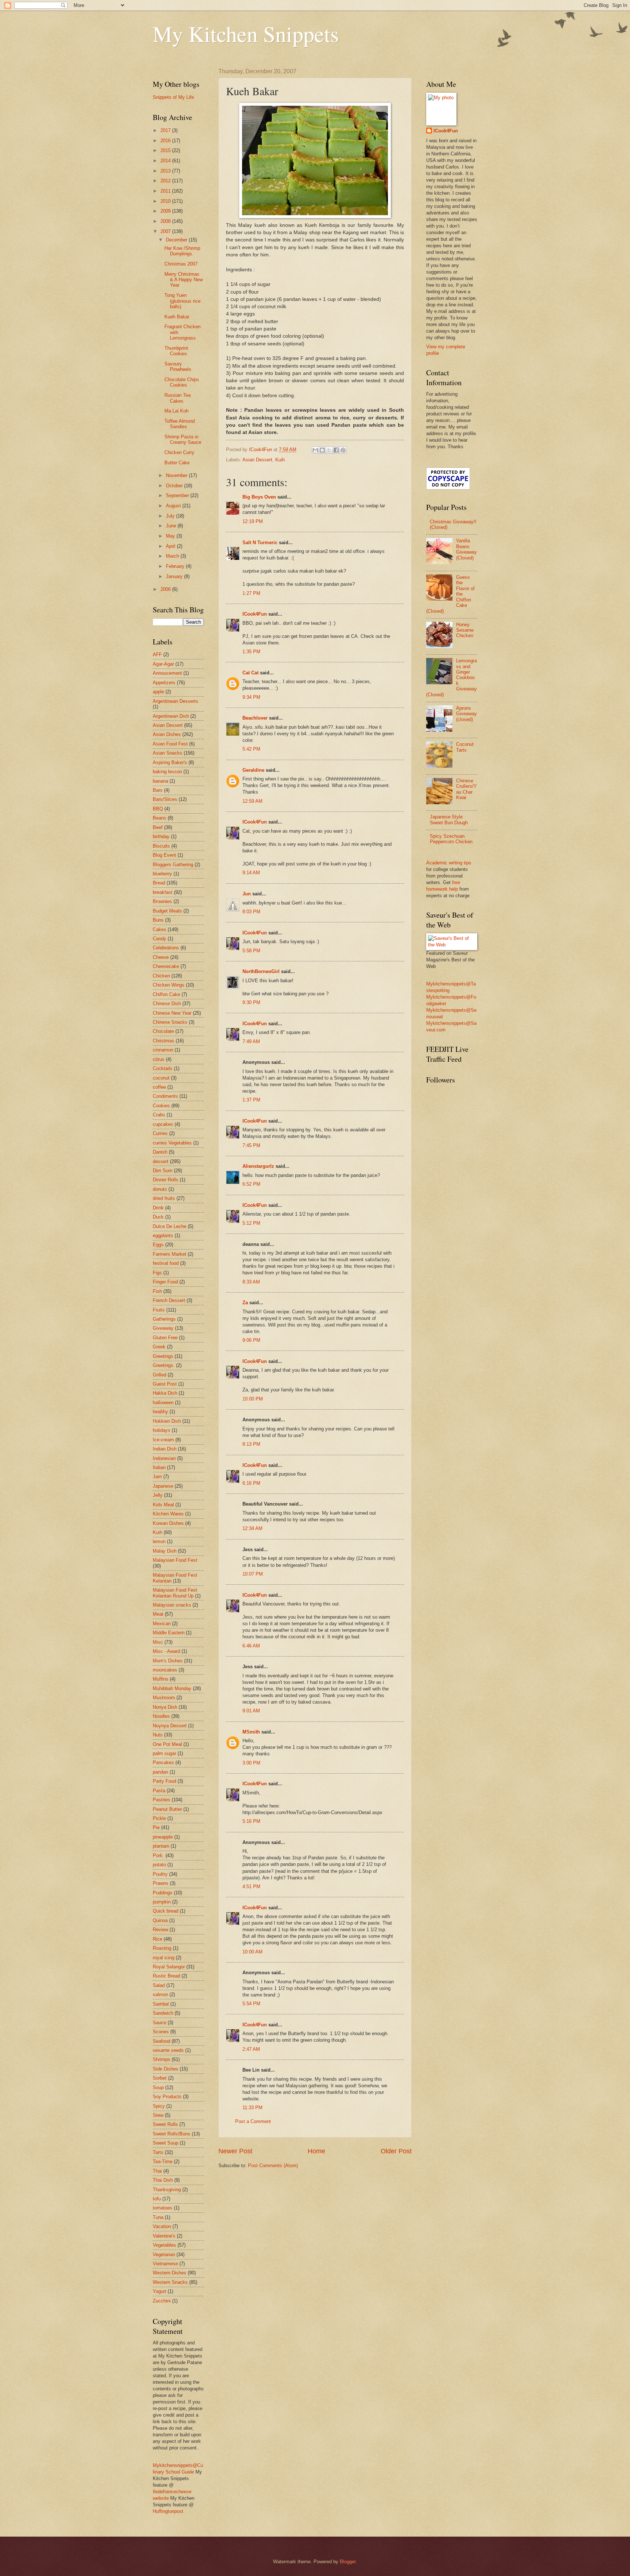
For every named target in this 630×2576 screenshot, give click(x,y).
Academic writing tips (449, 863)
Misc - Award (166, 1651)
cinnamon (163, 1050)
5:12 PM (251, 1223)
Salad (159, 1985)
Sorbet (160, 2078)
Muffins (161, 1679)
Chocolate (163, 1031)
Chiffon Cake (166, 994)
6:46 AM (251, 1646)
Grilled (160, 1375)
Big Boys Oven (259, 497)
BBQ (158, 809)
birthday (161, 836)
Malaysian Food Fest (175, 1560)
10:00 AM (252, 1952)
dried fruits (164, 1198)
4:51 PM (251, 1887)
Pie (156, 1827)
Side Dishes (166, 2069)
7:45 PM (251, 1145)
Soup (158, 2087)
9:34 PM (251, 697)
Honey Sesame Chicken (465, 630)
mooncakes (165, 1670)
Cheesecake (166, 966)
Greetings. (164, 1365)
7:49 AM (251, 1041)
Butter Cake (177, 463)
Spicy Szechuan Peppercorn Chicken (451, 839)
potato (159, 1865)
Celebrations (166, 948)
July (171, 516)
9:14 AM (251, 873)
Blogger (348, 2562)
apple (158, 692)
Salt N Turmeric (260, 543)
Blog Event (164, 855)
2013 (166, 171)
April (171, 546)
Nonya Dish (165, 1707)
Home (316, 2151)
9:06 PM (251, 1340)
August (174, 506)
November (177, 475)
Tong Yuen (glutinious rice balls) (182, 301)
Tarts (158, 2152)
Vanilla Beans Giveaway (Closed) (466, 549)
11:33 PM (252, 2108)
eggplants (163, 1235)
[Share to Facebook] (336, 450)
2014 (166, 161)
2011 (166, 191)
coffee (159, 1087)
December (177, 240)
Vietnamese (165, 2264)
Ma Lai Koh (176, 411)
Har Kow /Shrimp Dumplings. (182, 251)
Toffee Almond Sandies (180, 424)
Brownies (162, 901)
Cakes (160, 929)
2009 (166, 211)
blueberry (162, 874)
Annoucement (167, 673)
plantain (161, 1846)
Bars (158, 790)
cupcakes (163, 1124)
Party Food (164, 1781)
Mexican (162, 1624)
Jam (157, 1477)
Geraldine (253, 770)
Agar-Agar (163, 664)
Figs (157, 1273)
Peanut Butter (167, 1809)
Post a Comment (253, 2121)
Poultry (160, 1874)
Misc (158, 1642)
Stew (158, 2115)
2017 (166, 130)
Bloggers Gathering (173, 865)
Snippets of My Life (173, 97)
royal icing (164, 1958)
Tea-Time (163, 2161)
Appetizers (164, 683)
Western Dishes (170, 2273)
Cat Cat (250, 673)
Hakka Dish (165, 1393)
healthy (160, 1412)
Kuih (280, 460)
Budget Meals (167, 911)
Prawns (161, 1883)
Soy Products (167, 2097)
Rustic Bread (166, 1976)
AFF (157, 654)
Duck (158, 1217)
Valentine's (164, 2236)
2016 (166, 141)
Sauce (160, 2023)
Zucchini (162, 2301)
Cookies (161, 1106)
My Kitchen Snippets (246, 34)
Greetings (163, 1356)
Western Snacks (170, 2282)
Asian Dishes (167, 734)
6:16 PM (251, 1483)
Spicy (159, 2106)
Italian (159, 1467)
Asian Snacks (168, 753)
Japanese (163, 1486)
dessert (161, 1161)
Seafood (162, 2041)
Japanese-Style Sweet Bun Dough (449, 820)
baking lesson (167, 772)
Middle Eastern (169, 1633)
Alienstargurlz (258, 1166)
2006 (166, 589)
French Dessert (169, 1300)
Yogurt (160, 2291)
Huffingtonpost (168, 2511)
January (175, 576)
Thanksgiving (167, 2190)
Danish (160, 1152)
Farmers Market (170, 1254)
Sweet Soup (166, 2143)
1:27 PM (251, 593)
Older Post (396, 2151)
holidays (162, 1430)
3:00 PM (251, 1763)
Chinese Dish (167, 1004)
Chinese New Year (172, 1013)
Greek (159, 1347)
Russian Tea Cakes (178, 398)
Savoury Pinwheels (178, 367)
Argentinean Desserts (176, 701)
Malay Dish (165, 1551)
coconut (161, 1078)
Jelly (158, 1495)
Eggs (158, 1245)
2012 (166, 181)
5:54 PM (251, 2004)
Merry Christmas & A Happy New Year (184, 280)
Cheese (161, 957)
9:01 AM (251, 1711)
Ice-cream (163, 1440)
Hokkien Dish (167, 1421)
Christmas (164, 1041)
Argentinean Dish (171, 716)
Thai (157, 2171)
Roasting (162, 1948)
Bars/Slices (165, 799)
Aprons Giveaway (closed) (466, 714)
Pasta (159, 1791)
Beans (160, 818)
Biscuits (161, 846)
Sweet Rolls (165, 2124)
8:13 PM (251, 1444)
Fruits (159, 1310)
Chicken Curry (179, 452)
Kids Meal (163, 1505)
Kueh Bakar (177, 317)
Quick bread (166, 1911)
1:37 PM (251, 1100)
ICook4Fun (255, 614)
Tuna (158, 2217)
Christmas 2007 (181, 264)
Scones (161, 2032)
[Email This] (315, 450)
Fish (157, 1291)
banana (160, 781)
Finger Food (165, 1282)
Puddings (163, 1893)
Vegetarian (164, 2255)
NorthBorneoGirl (261, 971)
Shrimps (162, 2059)
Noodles (161, 1716)
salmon (160, 1994)
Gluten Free (165, 1338)
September (178, 495)
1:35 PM (251, 652)
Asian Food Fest (170, 744)
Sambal (161, 2004)
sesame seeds (168, 2050)
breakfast (163, 892)
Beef (158, 827)
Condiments (165, 1096)
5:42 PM (251, 749)
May (171, 536)
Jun (247, 894)
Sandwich (163, 2013)
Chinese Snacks (170, 1022)
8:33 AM (251, 1282)
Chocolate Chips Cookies (182, 382)
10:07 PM (253, 1574)
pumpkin (162, 1902)
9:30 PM (251, 1002)
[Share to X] (329, 450)
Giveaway (163, 1328)
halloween (163, 1403)
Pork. (158, 1856)
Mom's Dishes (168, 1661)
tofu (157, 2199)
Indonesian (164, 1458)
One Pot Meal (167, 1744)
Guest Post (165, 1384)
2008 (166, 221)
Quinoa (160, 1920)
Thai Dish (163, 2180)
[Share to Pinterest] (343, 450)
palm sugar (164, 1753)
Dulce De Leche (170, 1226)
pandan (160, 1772)
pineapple (163, 1837)
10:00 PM (253, 1399)
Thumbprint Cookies (176, 351)
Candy (160, 939)
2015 (166, 150)
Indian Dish (165, 1449)
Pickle (159, 1818)
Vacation (162, 2226)
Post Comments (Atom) (273, 2166)
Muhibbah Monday (172, 1688)
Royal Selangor (169, 1967)
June (172, 526)
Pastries (162, 1800)
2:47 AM (251, 2049)
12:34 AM (252, 1528)
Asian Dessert (257, 460)
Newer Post (235, 2151)
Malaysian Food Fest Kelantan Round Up (175, 1593)
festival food (166, 1263)
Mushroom (164, 1698)
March (173, 556)
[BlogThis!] (322, 450)
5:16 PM (251, 1821)
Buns (158, 920)
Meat (158, 1614)
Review (160, 1930)
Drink (158, 1208)
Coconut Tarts (465, 747)
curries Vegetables (172, 1143)
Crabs (159, 1115)
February (176, 566)
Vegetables (164, 2245)
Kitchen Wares (168, 1514)
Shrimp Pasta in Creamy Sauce (183, 439)
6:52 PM (251, 1184)
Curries (160, 1133)
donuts (160, 1189)
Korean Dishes (168, 1523)
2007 (166, 231)
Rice (157, 1939)
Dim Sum (163, 1171)
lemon (159, 1541)
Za (245, 1303)
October (175, 486)
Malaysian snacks (172, 1605)
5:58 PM (251, 951)
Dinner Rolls (166, 1180)
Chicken (161, 976)
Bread (159, 883)
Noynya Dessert (170, 1726)
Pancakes (163, 1762)
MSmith (251, 1732)
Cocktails (163, 1068)
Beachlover (255, 718)
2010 (166, 201)
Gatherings (164, 1319)
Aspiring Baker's (170, 762)
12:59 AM (252, 801)
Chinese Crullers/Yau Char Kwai (466, 789)
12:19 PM (253, 521)
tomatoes (163, 2208)
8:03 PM (251, 912)
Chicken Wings (169, 985)
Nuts (158, 1735)
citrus (159, 1059)
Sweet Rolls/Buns (172, 2134)
